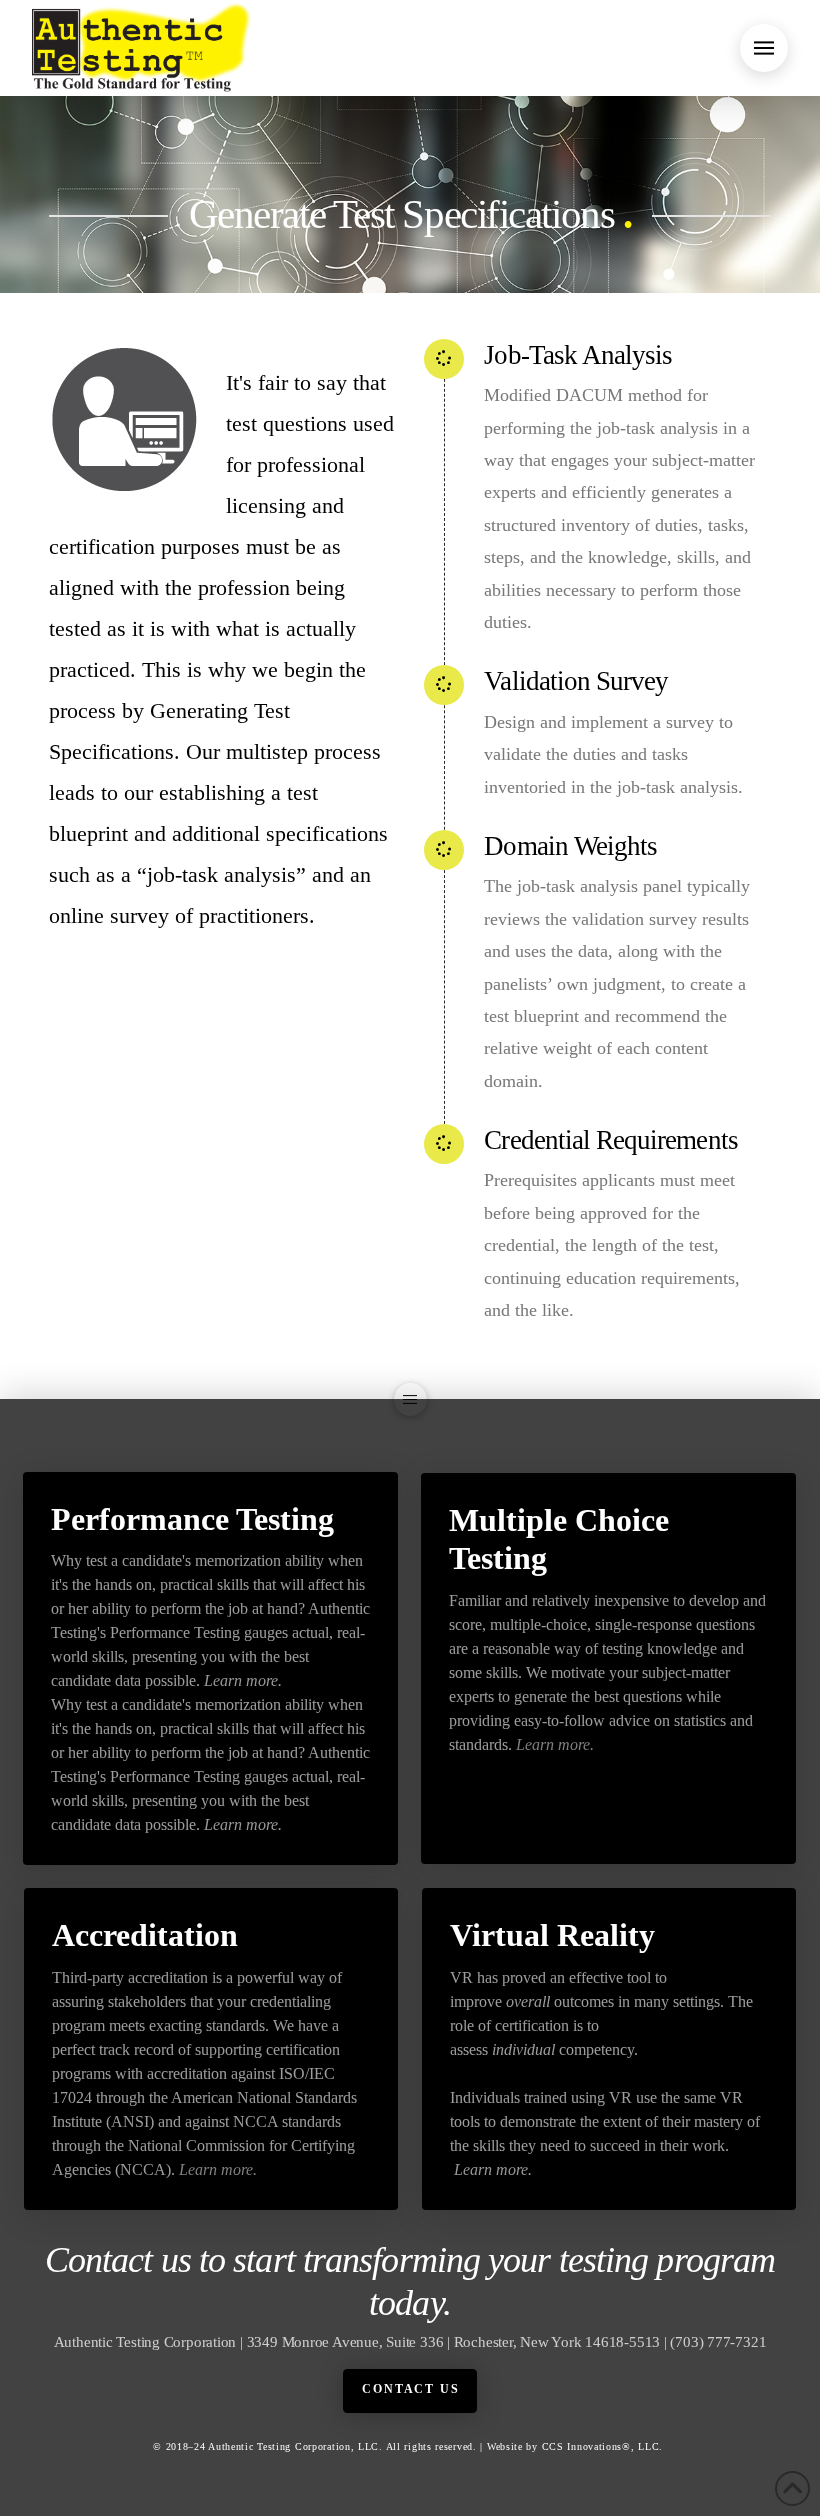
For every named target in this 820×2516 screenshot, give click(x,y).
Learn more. (243, 1680)
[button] (764, 48)
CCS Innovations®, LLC (601, 2446)
